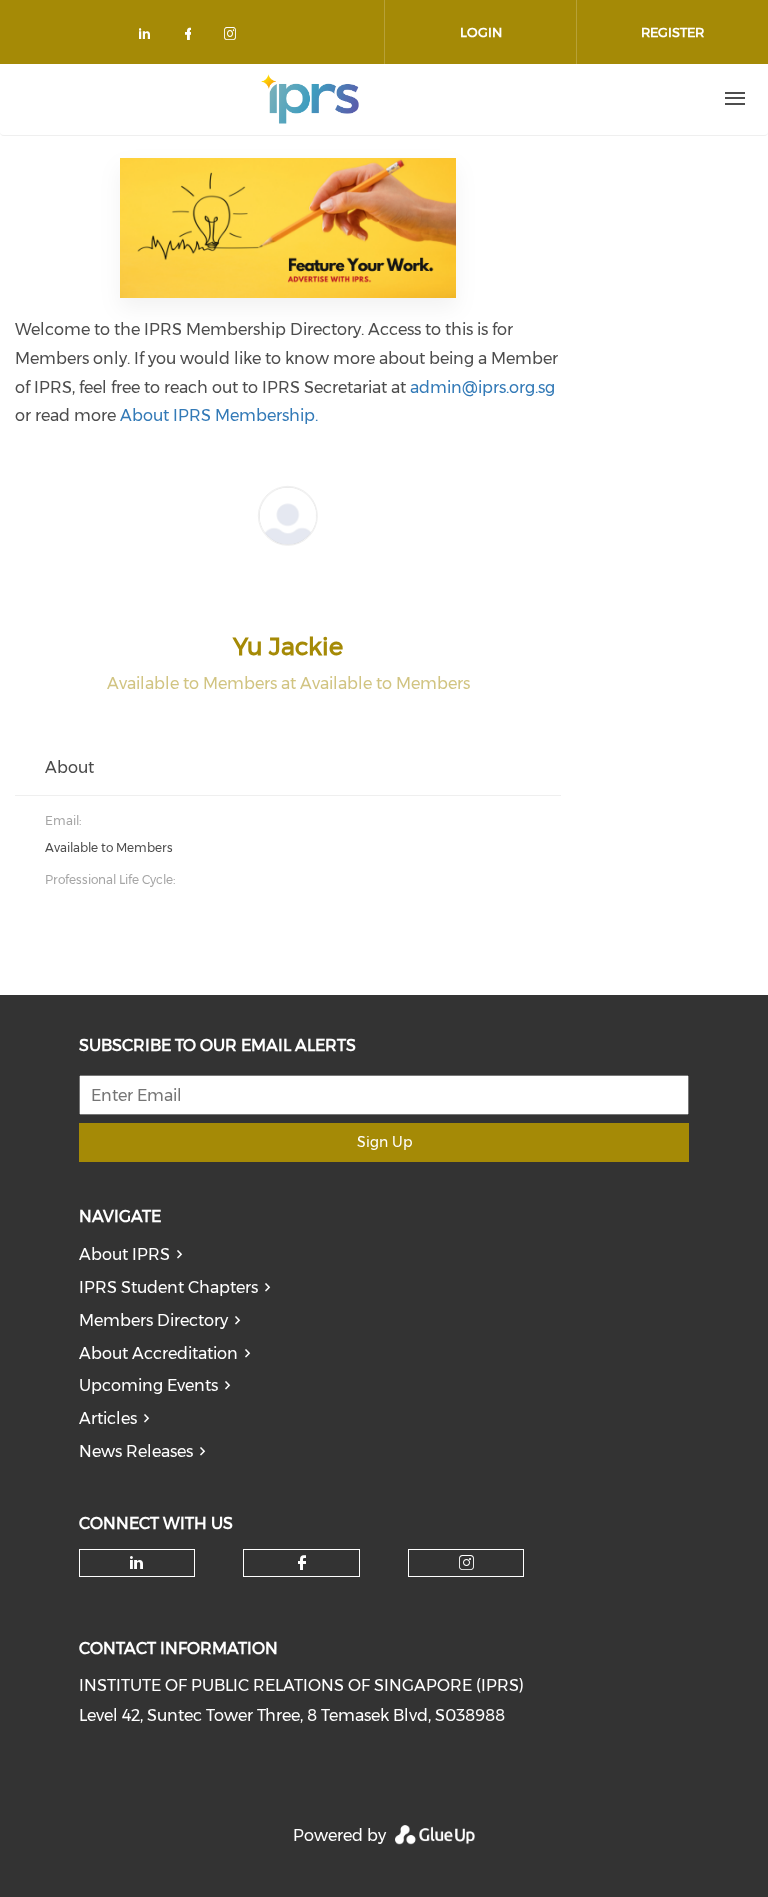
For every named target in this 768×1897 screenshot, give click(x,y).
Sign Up (384, 1142)
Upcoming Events (148, 1385)
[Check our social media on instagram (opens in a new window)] (234, 37)
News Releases (136, 1451)
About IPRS (124, 1254)
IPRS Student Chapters (168, 1287)
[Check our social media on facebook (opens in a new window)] (192, 37)
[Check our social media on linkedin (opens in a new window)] (150, 37)
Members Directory (153, 1320)
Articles (108, 1418)
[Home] (310, 99)
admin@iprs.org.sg (482, 387)
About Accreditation (158, 1353)
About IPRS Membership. (219, 415)
